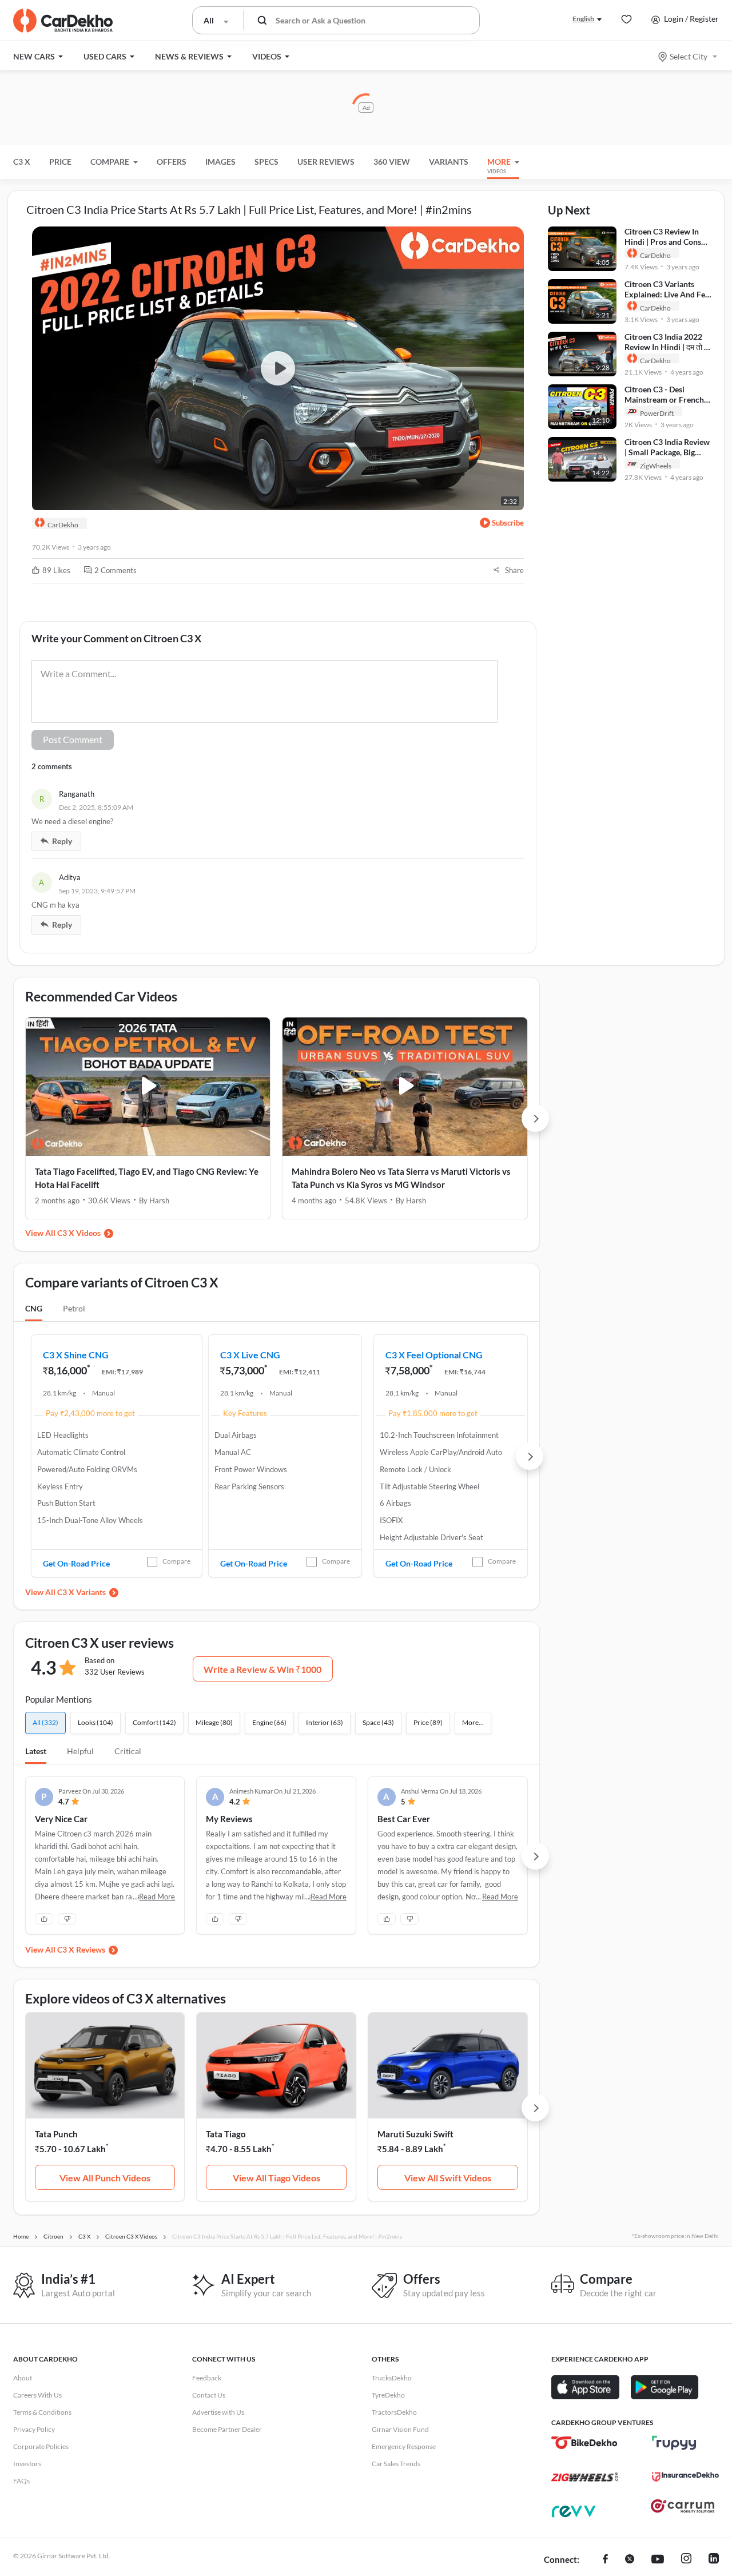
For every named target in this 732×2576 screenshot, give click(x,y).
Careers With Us (37, 2395)
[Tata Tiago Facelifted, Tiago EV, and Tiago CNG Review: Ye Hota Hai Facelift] (148, 1087)
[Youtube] (658, 2560)
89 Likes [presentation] (56, 570)
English (583, 19)
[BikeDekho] (585, 2443)
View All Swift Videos (448, 2178)
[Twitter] (630, 2560)
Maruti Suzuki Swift (415, 2134)
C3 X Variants (81, 1592)
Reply (62, 841)
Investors (27, 2464)
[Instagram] (686, 2560)
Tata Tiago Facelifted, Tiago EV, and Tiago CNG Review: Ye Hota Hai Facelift (147, 1178)
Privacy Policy (34, 2429)
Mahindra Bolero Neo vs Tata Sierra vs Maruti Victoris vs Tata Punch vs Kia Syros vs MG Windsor (401, 1178)
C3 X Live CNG (250, 1355)
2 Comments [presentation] (116, 570)
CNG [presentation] (34, 1308)
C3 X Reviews (81, 1949)
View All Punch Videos (105, 2178)
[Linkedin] (714, 2560)
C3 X (22, 162)
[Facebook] (605, 2560)
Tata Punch (56, 2134)
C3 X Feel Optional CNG (434, 1355)
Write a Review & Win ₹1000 (262, 1669)
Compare (176, 1561)
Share (514, 570)
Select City (689, 56)
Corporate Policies (41, 2446)
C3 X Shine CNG (76, 1355)
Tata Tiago (226, 2134)
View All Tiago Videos (277, 2178)
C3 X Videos (79, 1233)
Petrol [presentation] (74, 1308)
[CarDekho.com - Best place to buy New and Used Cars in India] (63, 21)
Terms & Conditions (42, 2412)
